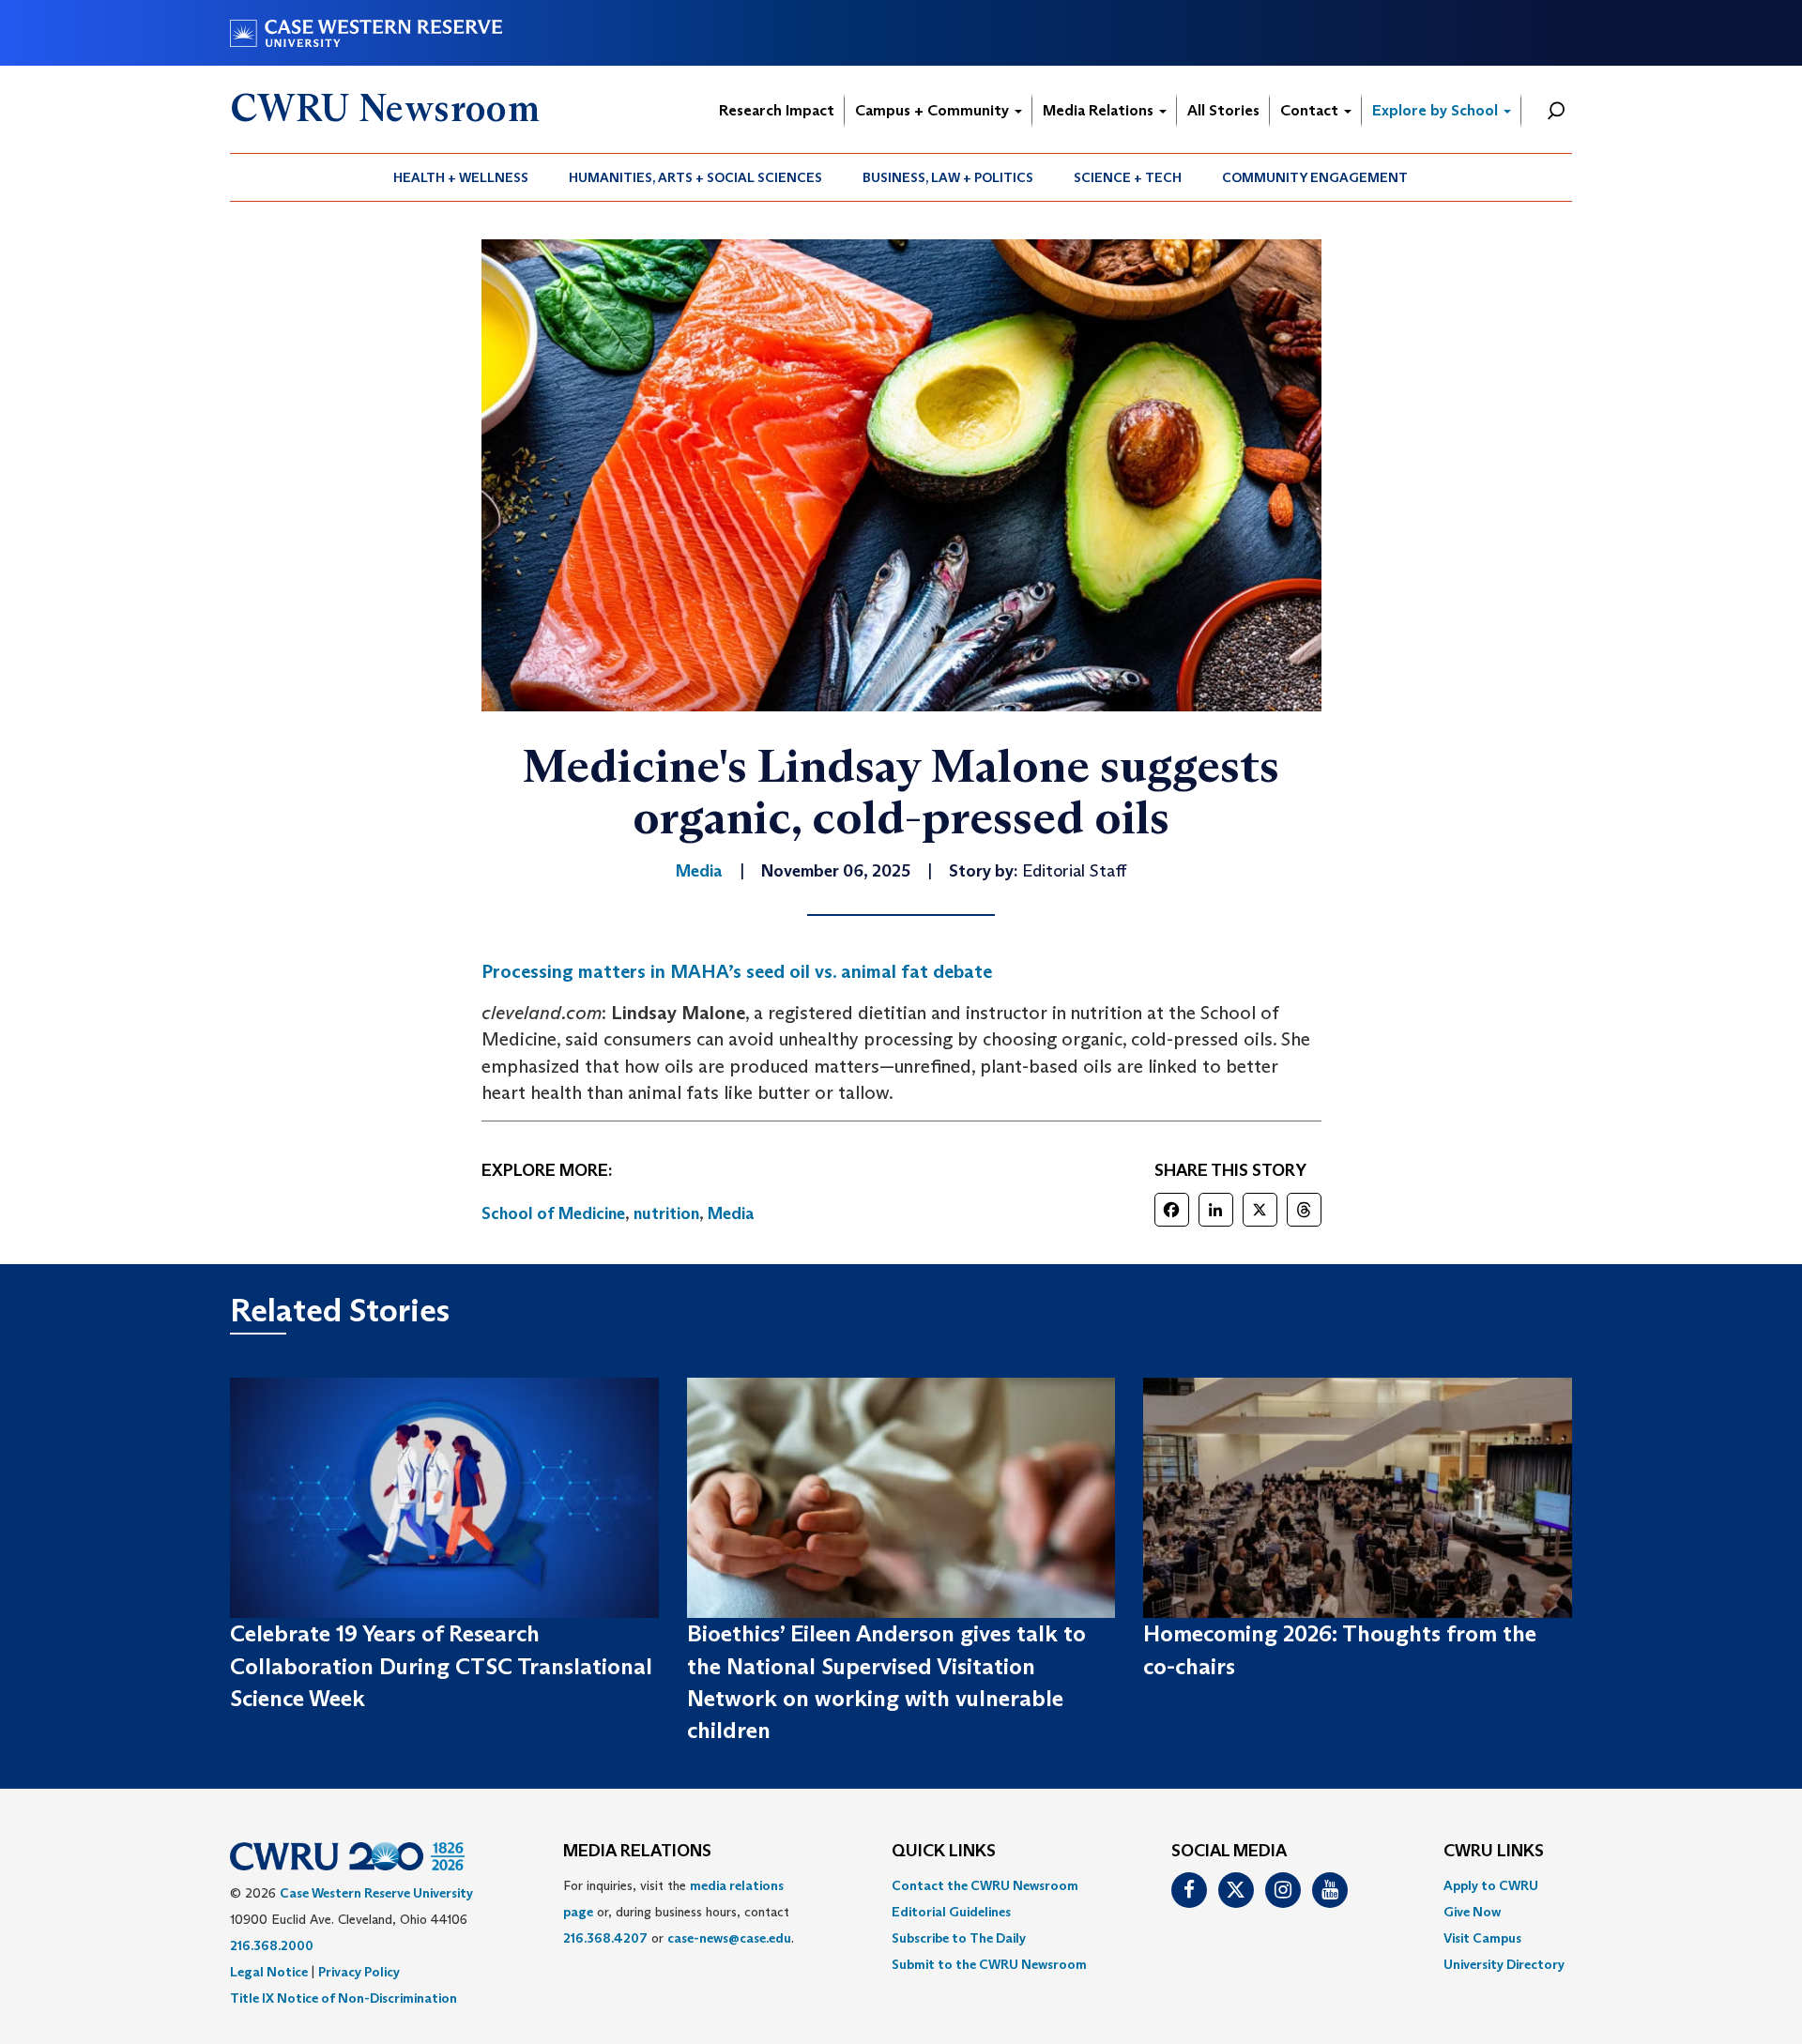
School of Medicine (553, 1213)
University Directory (1504, 1964)
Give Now (1472, 1912)
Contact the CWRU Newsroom (985, 1885)
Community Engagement (1315, 177)
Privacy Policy (359, 1972)
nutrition (666, 1213)
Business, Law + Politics (948, 177)
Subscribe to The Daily (959, 1938)
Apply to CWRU (1491, 1885)
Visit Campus (1482, 1938)
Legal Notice (269, 1972)
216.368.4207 (605, 1938)
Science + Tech (1128, 177)
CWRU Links (1494, 1852)
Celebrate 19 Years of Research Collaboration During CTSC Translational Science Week (441, 1666)
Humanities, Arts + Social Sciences (695, 177)
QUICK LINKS (944, 1852)
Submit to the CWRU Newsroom (989, 1964)
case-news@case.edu (729, 1938)
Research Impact (777, 110)
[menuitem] (461, 177)
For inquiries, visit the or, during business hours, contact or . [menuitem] (679, 1912)
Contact (1311, 110)
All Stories (1223, 110)
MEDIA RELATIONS (637, 1852)
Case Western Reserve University (376, 1893)
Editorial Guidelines (951, 1912)
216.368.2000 (272, 1945)
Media (731, 1213)
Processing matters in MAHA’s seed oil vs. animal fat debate (737, 971)
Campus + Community (934, 110)
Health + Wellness (461, 177)
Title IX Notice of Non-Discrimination (344, 1998)
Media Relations (1100, 110)
